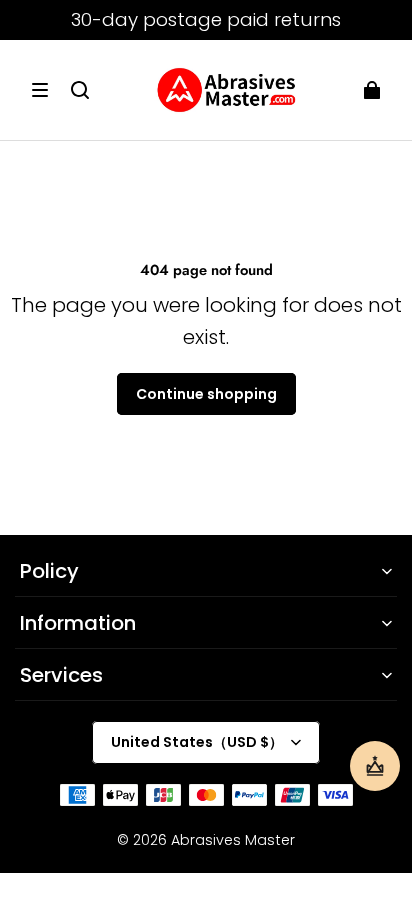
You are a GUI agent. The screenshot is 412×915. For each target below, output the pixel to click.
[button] (40, 90)
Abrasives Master (233, 840)
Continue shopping (206, 394)
